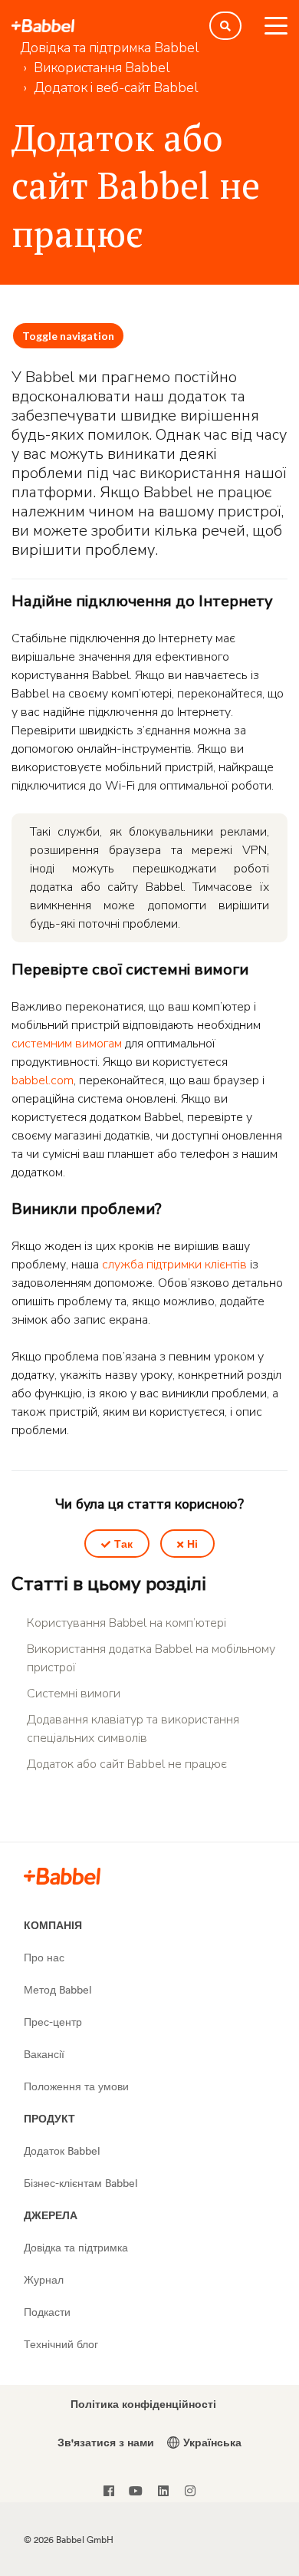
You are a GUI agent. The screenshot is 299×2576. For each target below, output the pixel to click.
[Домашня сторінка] (43, 26)
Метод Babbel (58, 1989)
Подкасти (47, 2312)
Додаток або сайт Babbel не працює (127, 1764)
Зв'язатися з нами (106, 2442)
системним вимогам (67, 1044)
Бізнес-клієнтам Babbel (81, 2183)
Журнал (44, 2279)
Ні (192, 1544)
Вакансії (44, 2054)
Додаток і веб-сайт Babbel (116, 87)
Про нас (44, 1957)
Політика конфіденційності (143, 2404)
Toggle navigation (68, 336)
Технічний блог (61, 2344)
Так (123, 1544)
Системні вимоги (74, 1694)
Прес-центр (53, 2022)
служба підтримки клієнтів (174, 1265)
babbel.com (43, 1080)
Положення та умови (76, 2086)
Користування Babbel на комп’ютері (127, 1623)
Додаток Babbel (62, 2151)
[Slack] (62, 1875)
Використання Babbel (102, 68)
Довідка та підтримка (76, 2247)
